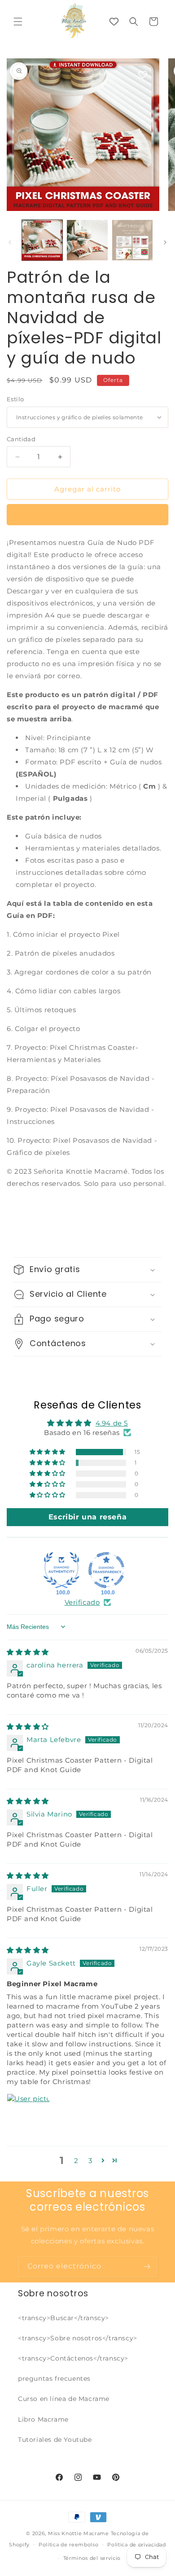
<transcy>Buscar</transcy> (63, 2318)
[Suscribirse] (147, 2267)
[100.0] (61, 1570)
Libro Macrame (43, 2419)
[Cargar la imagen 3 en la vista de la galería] (132, 240)
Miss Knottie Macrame (79, 2533)
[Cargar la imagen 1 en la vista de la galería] (42, 240)
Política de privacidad (136, 2545)
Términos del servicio (92, 2558)
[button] (18, 22)
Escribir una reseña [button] (87, 1517)
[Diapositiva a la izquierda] (10, 242)
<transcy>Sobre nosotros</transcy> (78, 2338)
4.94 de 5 (112, 1423)
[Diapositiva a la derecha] (165, 242)
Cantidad (21, 439)
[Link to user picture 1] (28, 2115)
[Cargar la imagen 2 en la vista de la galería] (87, 240)
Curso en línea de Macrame (64, 2399)
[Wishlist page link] (114, 22)
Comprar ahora (88, 515)
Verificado (82, 1602)
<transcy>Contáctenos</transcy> (73, 2358)
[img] (28, 1652)
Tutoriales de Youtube (55, 2440)
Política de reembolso (69, 2545)
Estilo (15, 399)
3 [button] (90, 2161)
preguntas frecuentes (54, 2379)
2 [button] (76, 2161)
